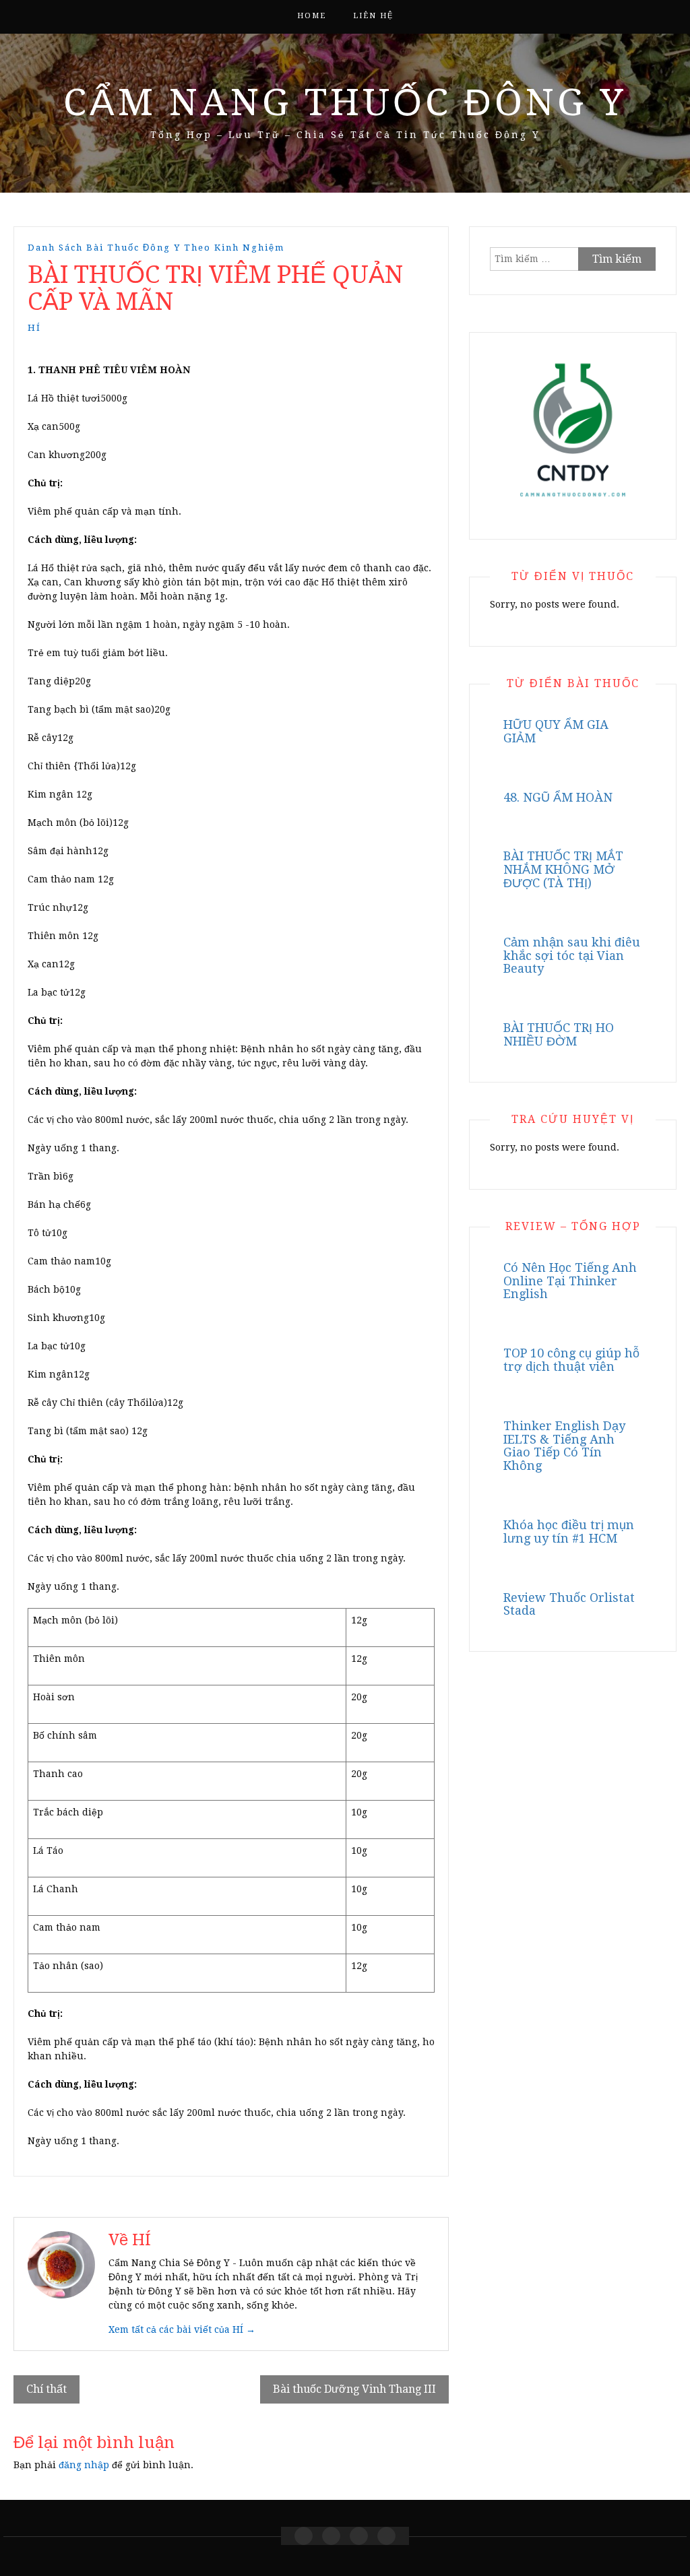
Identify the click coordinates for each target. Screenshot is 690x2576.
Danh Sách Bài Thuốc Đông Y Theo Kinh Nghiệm (156, 248)
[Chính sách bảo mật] (386, 2536)
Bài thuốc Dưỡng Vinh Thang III (354, 2389)
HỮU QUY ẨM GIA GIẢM (556, 731)
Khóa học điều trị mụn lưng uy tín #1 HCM (569, 1532)
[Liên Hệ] (359, 2536)
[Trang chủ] (304, 2536)
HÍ (34, 328)
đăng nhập (84, 2465)
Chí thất (46, 2389)
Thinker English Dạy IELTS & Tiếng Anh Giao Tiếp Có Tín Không (564, 1446)
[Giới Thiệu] (331, 2536)
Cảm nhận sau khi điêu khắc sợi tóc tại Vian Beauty (572, 956)
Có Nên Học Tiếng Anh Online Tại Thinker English (570, 1281)
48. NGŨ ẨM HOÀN (558, 797)
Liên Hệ (373, 16)
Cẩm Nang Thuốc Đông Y (345, 102)
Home (312, 16)
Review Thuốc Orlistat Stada (569, 1604)
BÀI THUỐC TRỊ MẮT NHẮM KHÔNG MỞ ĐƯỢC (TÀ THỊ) (563, 869)
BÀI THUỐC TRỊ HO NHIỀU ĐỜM (559, 1034)
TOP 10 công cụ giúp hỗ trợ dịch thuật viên (571, 1360)
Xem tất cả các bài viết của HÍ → (182, 2329)
